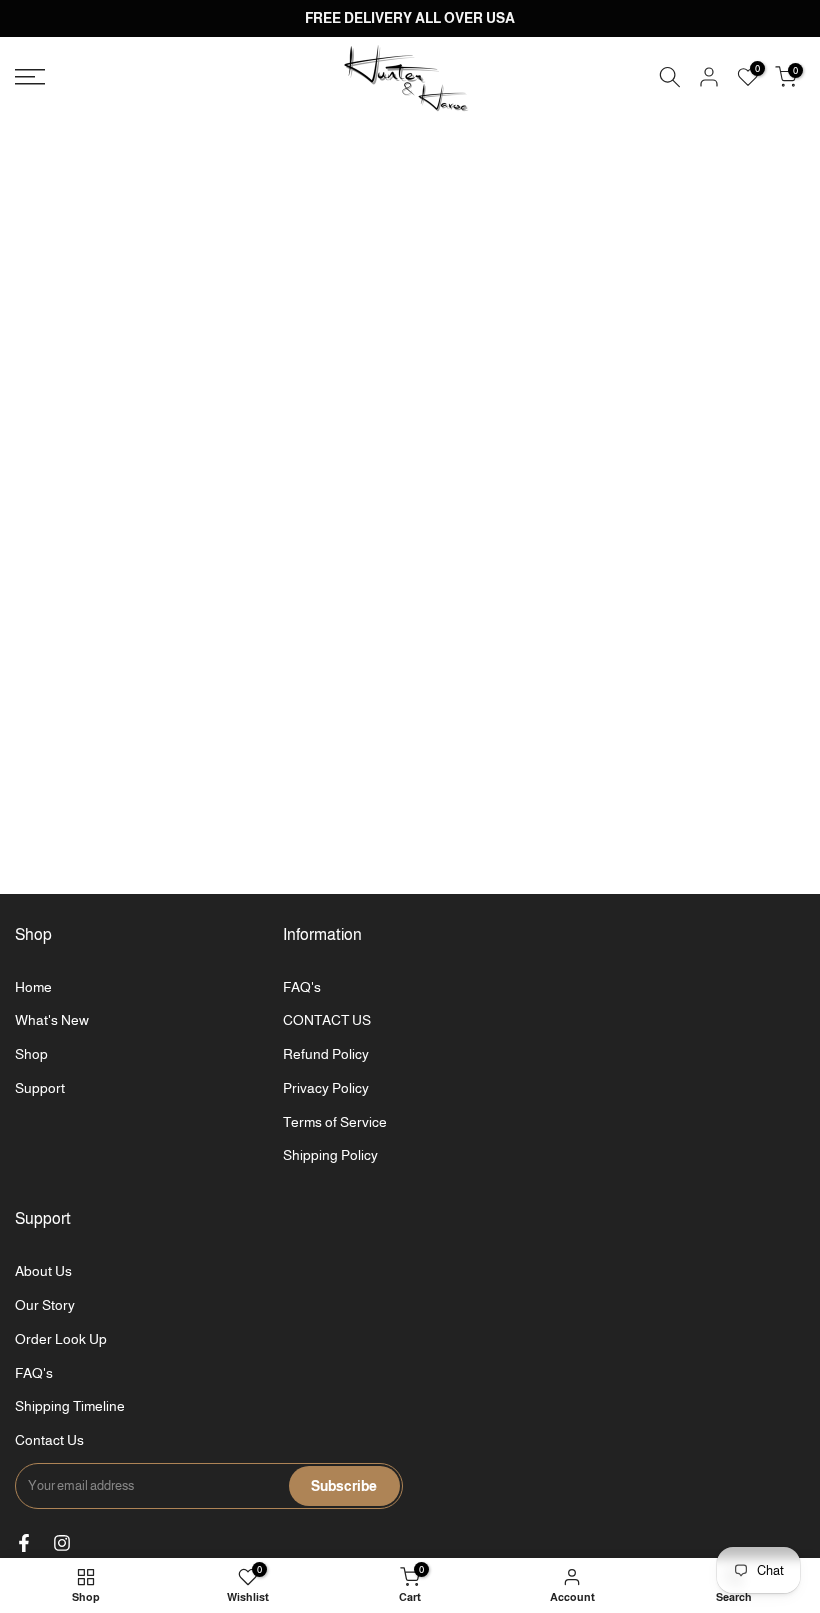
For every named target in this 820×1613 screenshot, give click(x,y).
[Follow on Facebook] (24, 1543)
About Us (43, 1271)
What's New (52, 1020)
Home (33, 987)
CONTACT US (327, 1020)
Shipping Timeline (70, 1406)
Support (40, 1088)
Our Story (45, 1305)
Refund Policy (326, 1054)
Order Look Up (61, 1339)
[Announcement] (410, 19)
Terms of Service (335, 1122)
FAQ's (302, 987)
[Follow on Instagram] (62, 1543)
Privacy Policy (326, 1088)
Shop (31, 1054)
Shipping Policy (330, 1155)
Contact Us (49, 1440)
